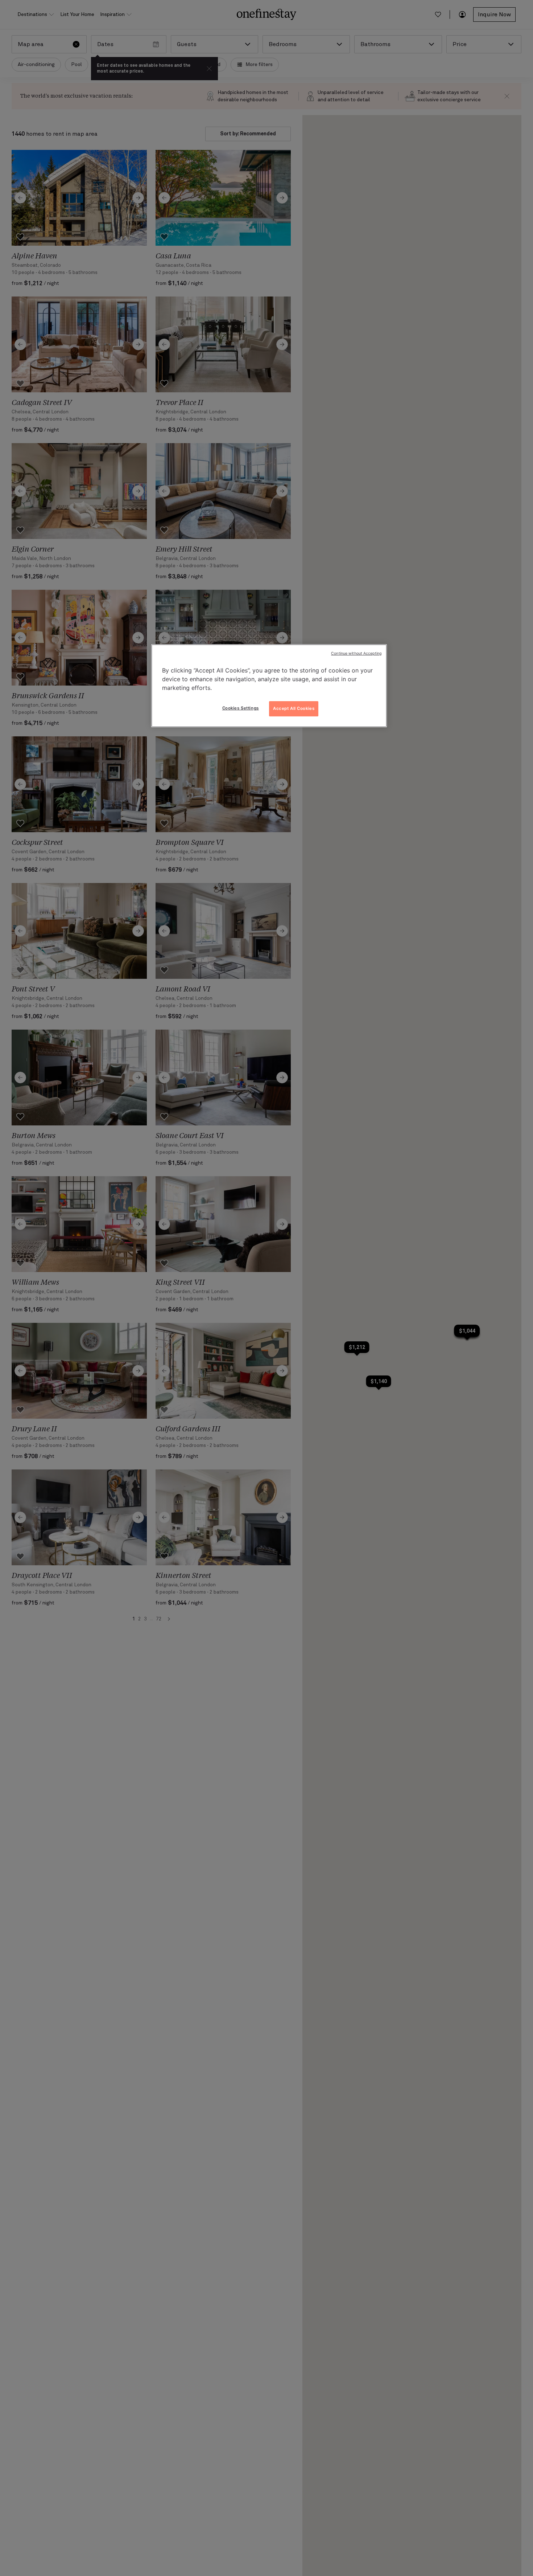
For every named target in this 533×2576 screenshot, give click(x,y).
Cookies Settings (241, 708)
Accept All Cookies (294, 708)
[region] (269, 686)
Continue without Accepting (356, 653)
